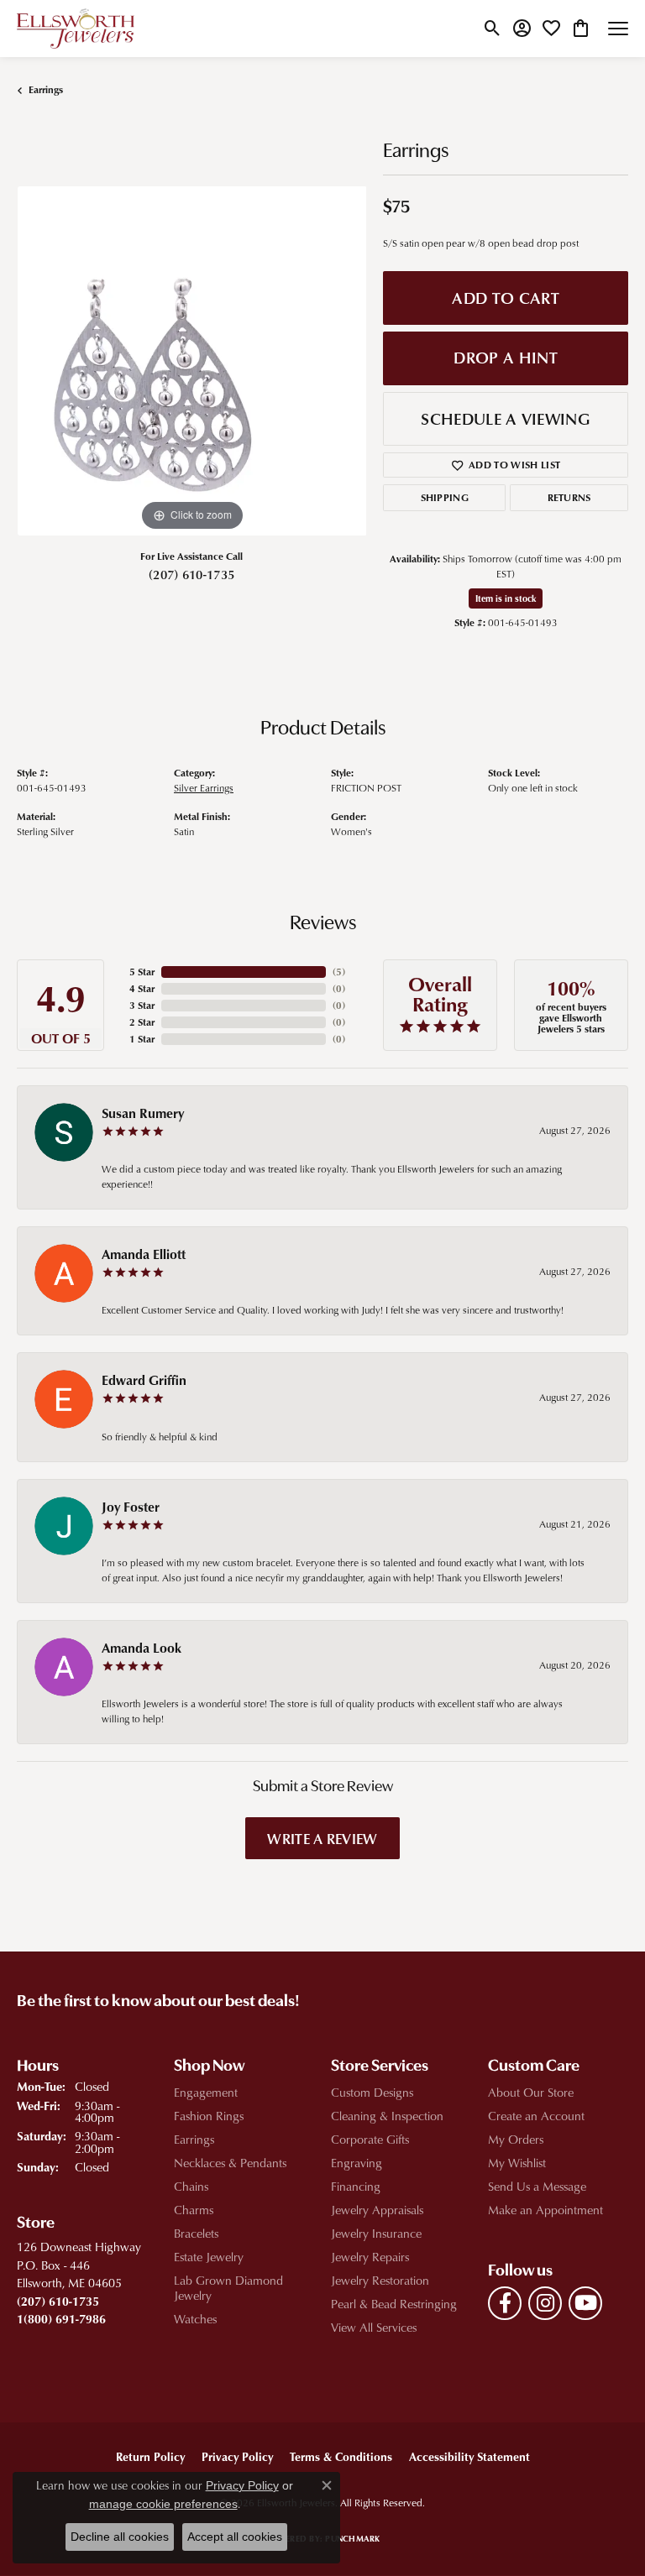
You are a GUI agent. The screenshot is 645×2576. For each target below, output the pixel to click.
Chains (191, 2186)
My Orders (516, 2139)
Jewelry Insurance (376, 2233)
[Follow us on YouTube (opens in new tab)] (585, 2303)
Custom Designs (372, 2092)
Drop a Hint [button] (506, 357)
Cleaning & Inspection (387, 2116)
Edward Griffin (144, 1380)
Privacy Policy (237, 2456)
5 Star (142, 972)
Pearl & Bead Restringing (394, 2304)
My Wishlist (517, 2163)
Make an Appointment (545, 2210)
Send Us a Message (537, 2186)
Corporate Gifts (370, 2139)
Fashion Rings (209, 2116)
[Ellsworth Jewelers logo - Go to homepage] (76, 29)
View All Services (374, 2327)
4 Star (142, 988)
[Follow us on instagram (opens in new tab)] (545, 2303)
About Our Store (531, 2092)
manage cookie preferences (163, 2504)
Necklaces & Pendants (230, 2163)
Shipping (445, 497)
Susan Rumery (143, 1113)
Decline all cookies (120, 2537)
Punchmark (352, 2538)
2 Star (142, 1022)
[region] (191, 361)
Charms (194, 2210)
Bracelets (196, 2233)
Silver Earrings (204, 788)
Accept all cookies (235, 2537)
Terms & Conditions (341, 2456)
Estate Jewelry (209, 2257)
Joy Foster (131, 1507)
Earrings (46, 89)
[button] (493, 29)
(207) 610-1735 (191, 574)
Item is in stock (506, 598)
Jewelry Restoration (380, 2280)
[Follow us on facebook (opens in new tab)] (505, 2303)
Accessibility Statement (469, 2456)
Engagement (206, 2092)
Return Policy (150, 2456)
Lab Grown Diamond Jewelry (228, 2288)
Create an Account (536, 2116)
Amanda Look (142, 1648)
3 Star (142, 1005)
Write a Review (322, 1838)
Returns (569, 497)
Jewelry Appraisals (377, 2210)
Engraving (357, 2163)
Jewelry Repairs (370, 2257)
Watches (195, 2319)
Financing (356, 2186)
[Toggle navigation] (618, 29)
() (339, 972)
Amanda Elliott (144, 1254)
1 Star (142, 1039)
